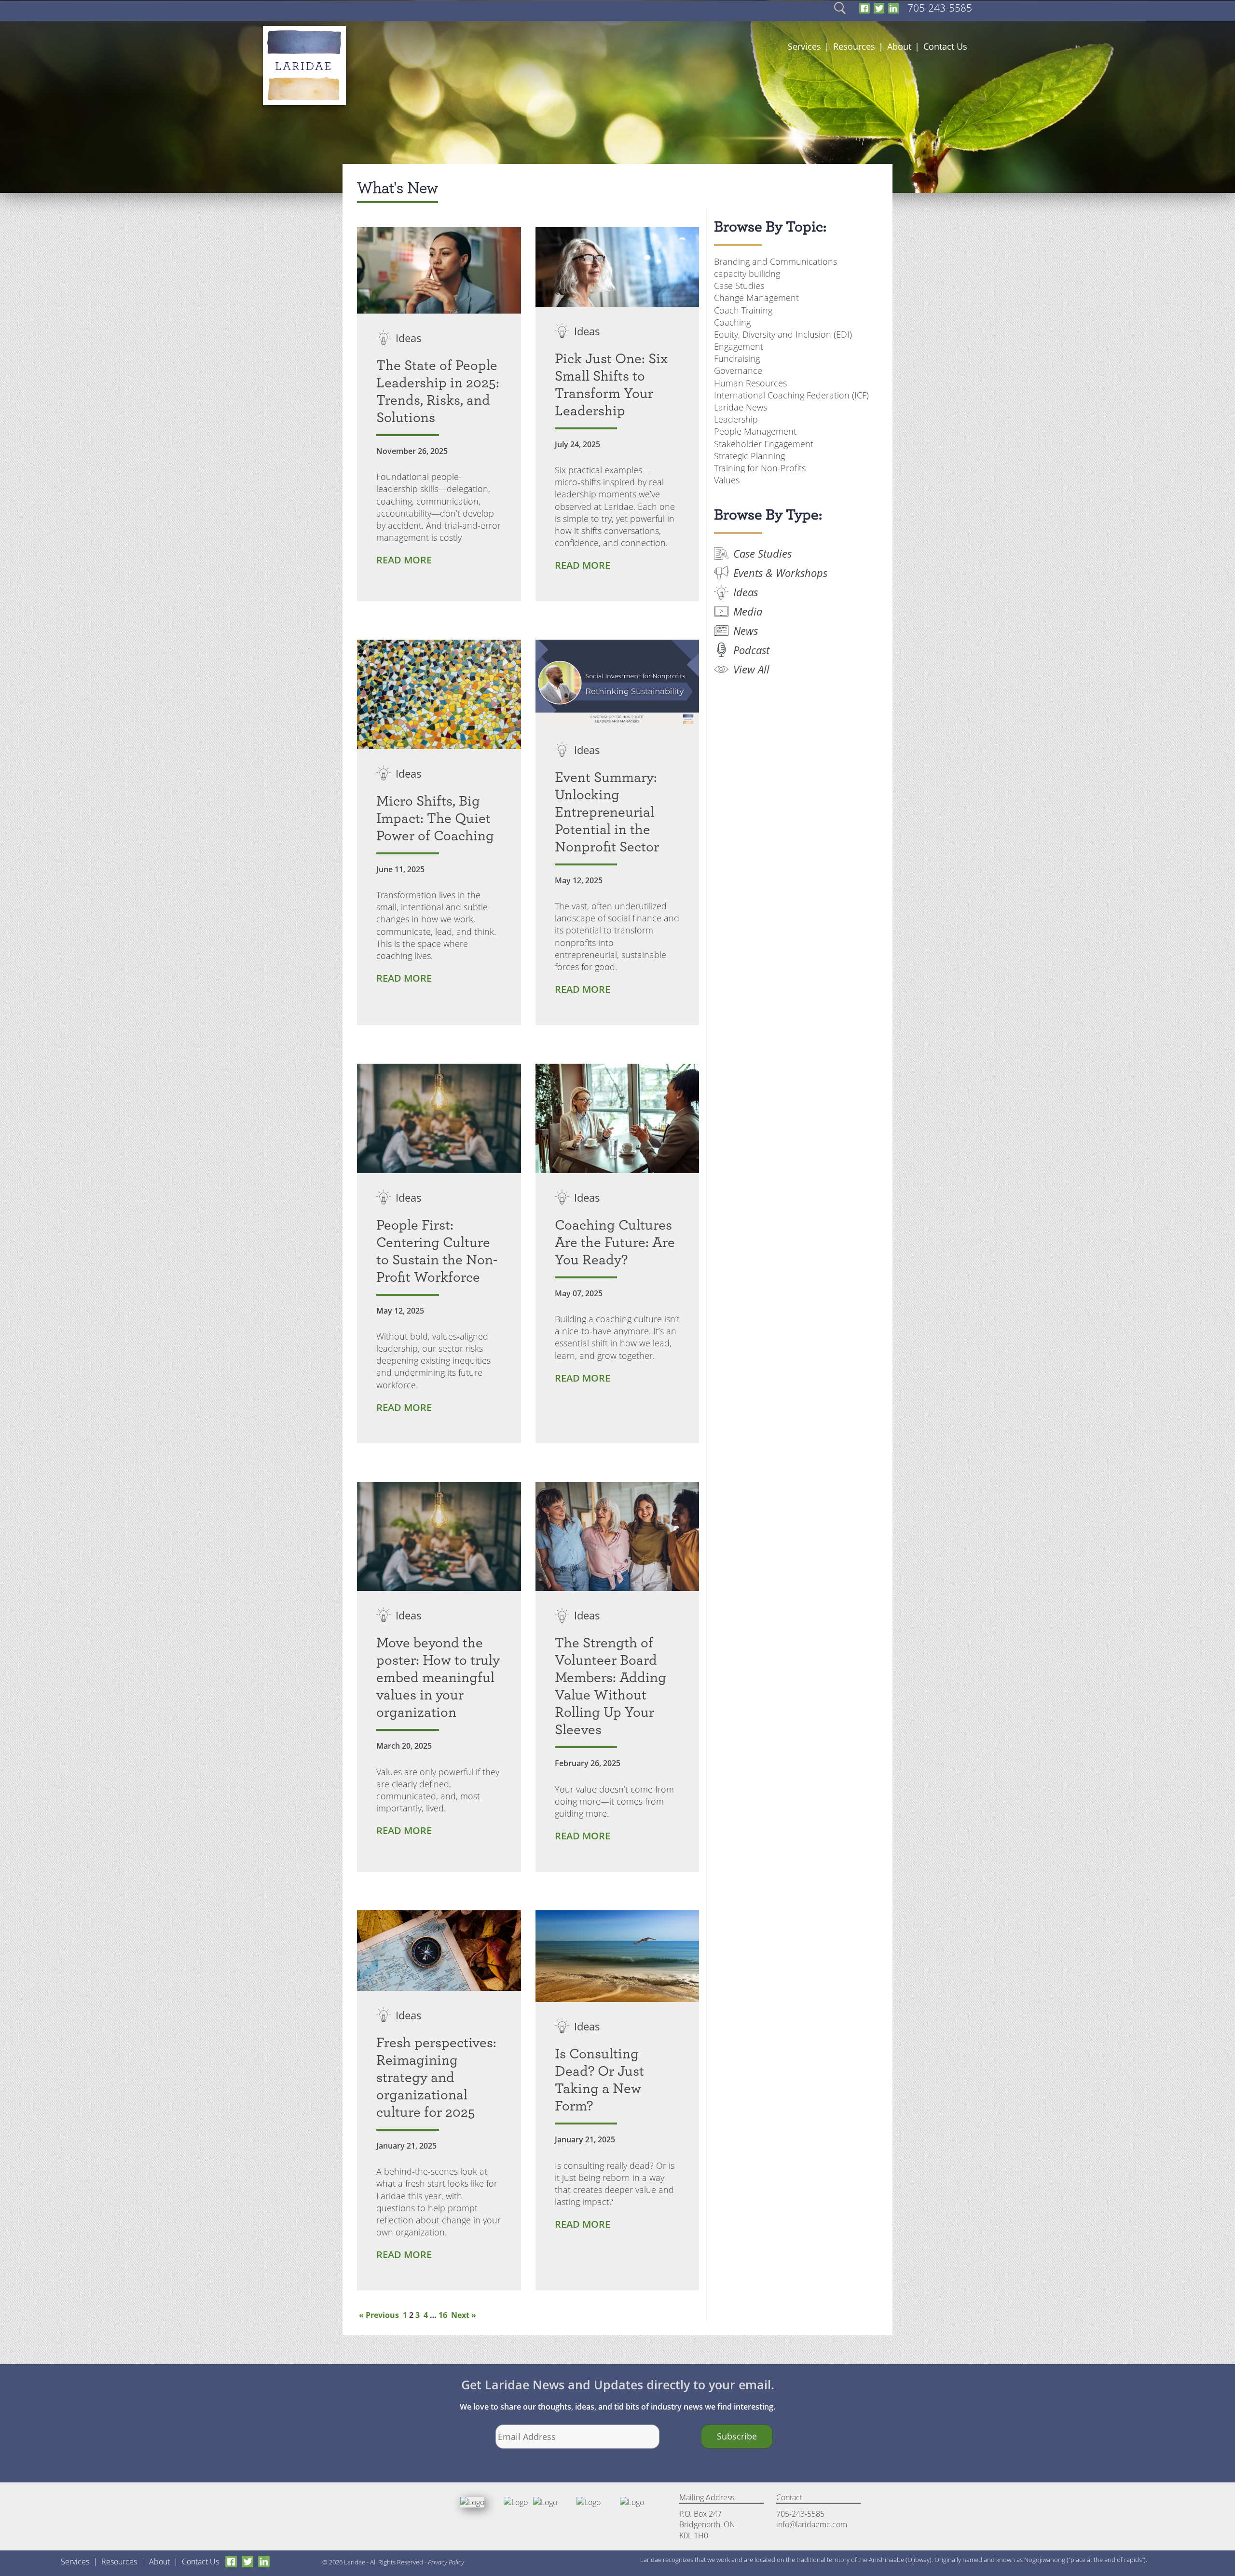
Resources (854, 46)
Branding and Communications (775, 261)
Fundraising (737, 358)
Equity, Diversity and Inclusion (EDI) (783, 334)
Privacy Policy (446, 2562)
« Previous (379, 2315)
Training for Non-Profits (760, 468)
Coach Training (743, 310)
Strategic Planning (749, 456)
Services (804, 46)
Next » (464, 2315)
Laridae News (741, 407)
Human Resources (750, 383)
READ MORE (404, 560)
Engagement (739, 346)
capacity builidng (747, 274)
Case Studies (739, 286)
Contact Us (945, 46)
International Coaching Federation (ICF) (791, 395)
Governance (738, 370)
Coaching (732, 322)
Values (727, 480)
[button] (839, 7)
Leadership (736, 419)
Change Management (756, 298)
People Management (755, 431)
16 (443, 2315)
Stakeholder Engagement (764, 444)
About (899, 46)
